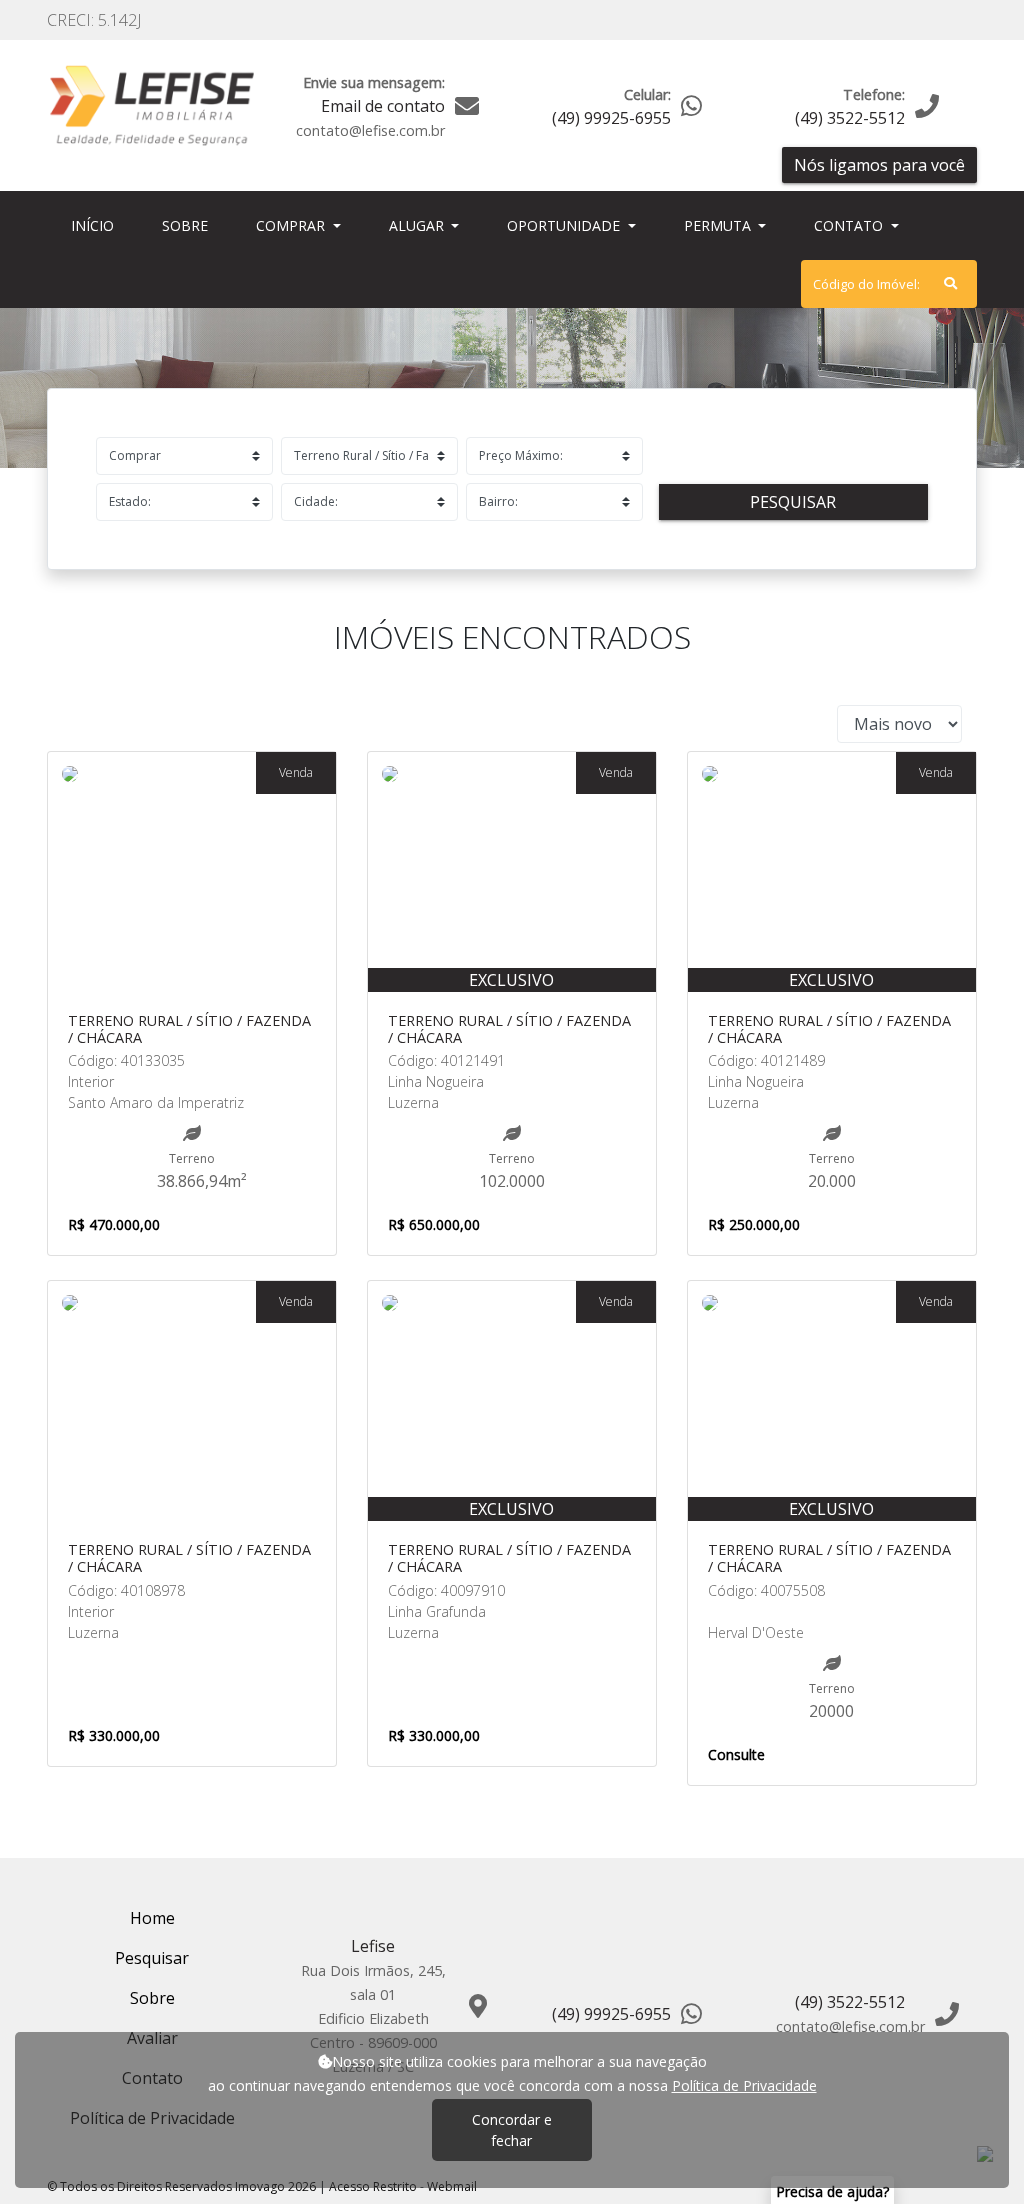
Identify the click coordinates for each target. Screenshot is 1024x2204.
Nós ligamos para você (879, 165)
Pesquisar (793, 502)
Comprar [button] (292, 225)
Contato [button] (850, 225)
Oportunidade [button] (565, 225)
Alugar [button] (418, 225)
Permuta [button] (719, 225)
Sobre (189, 225)
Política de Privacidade (744, 2085)
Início (96, 225)
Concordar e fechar (512, 2130)
